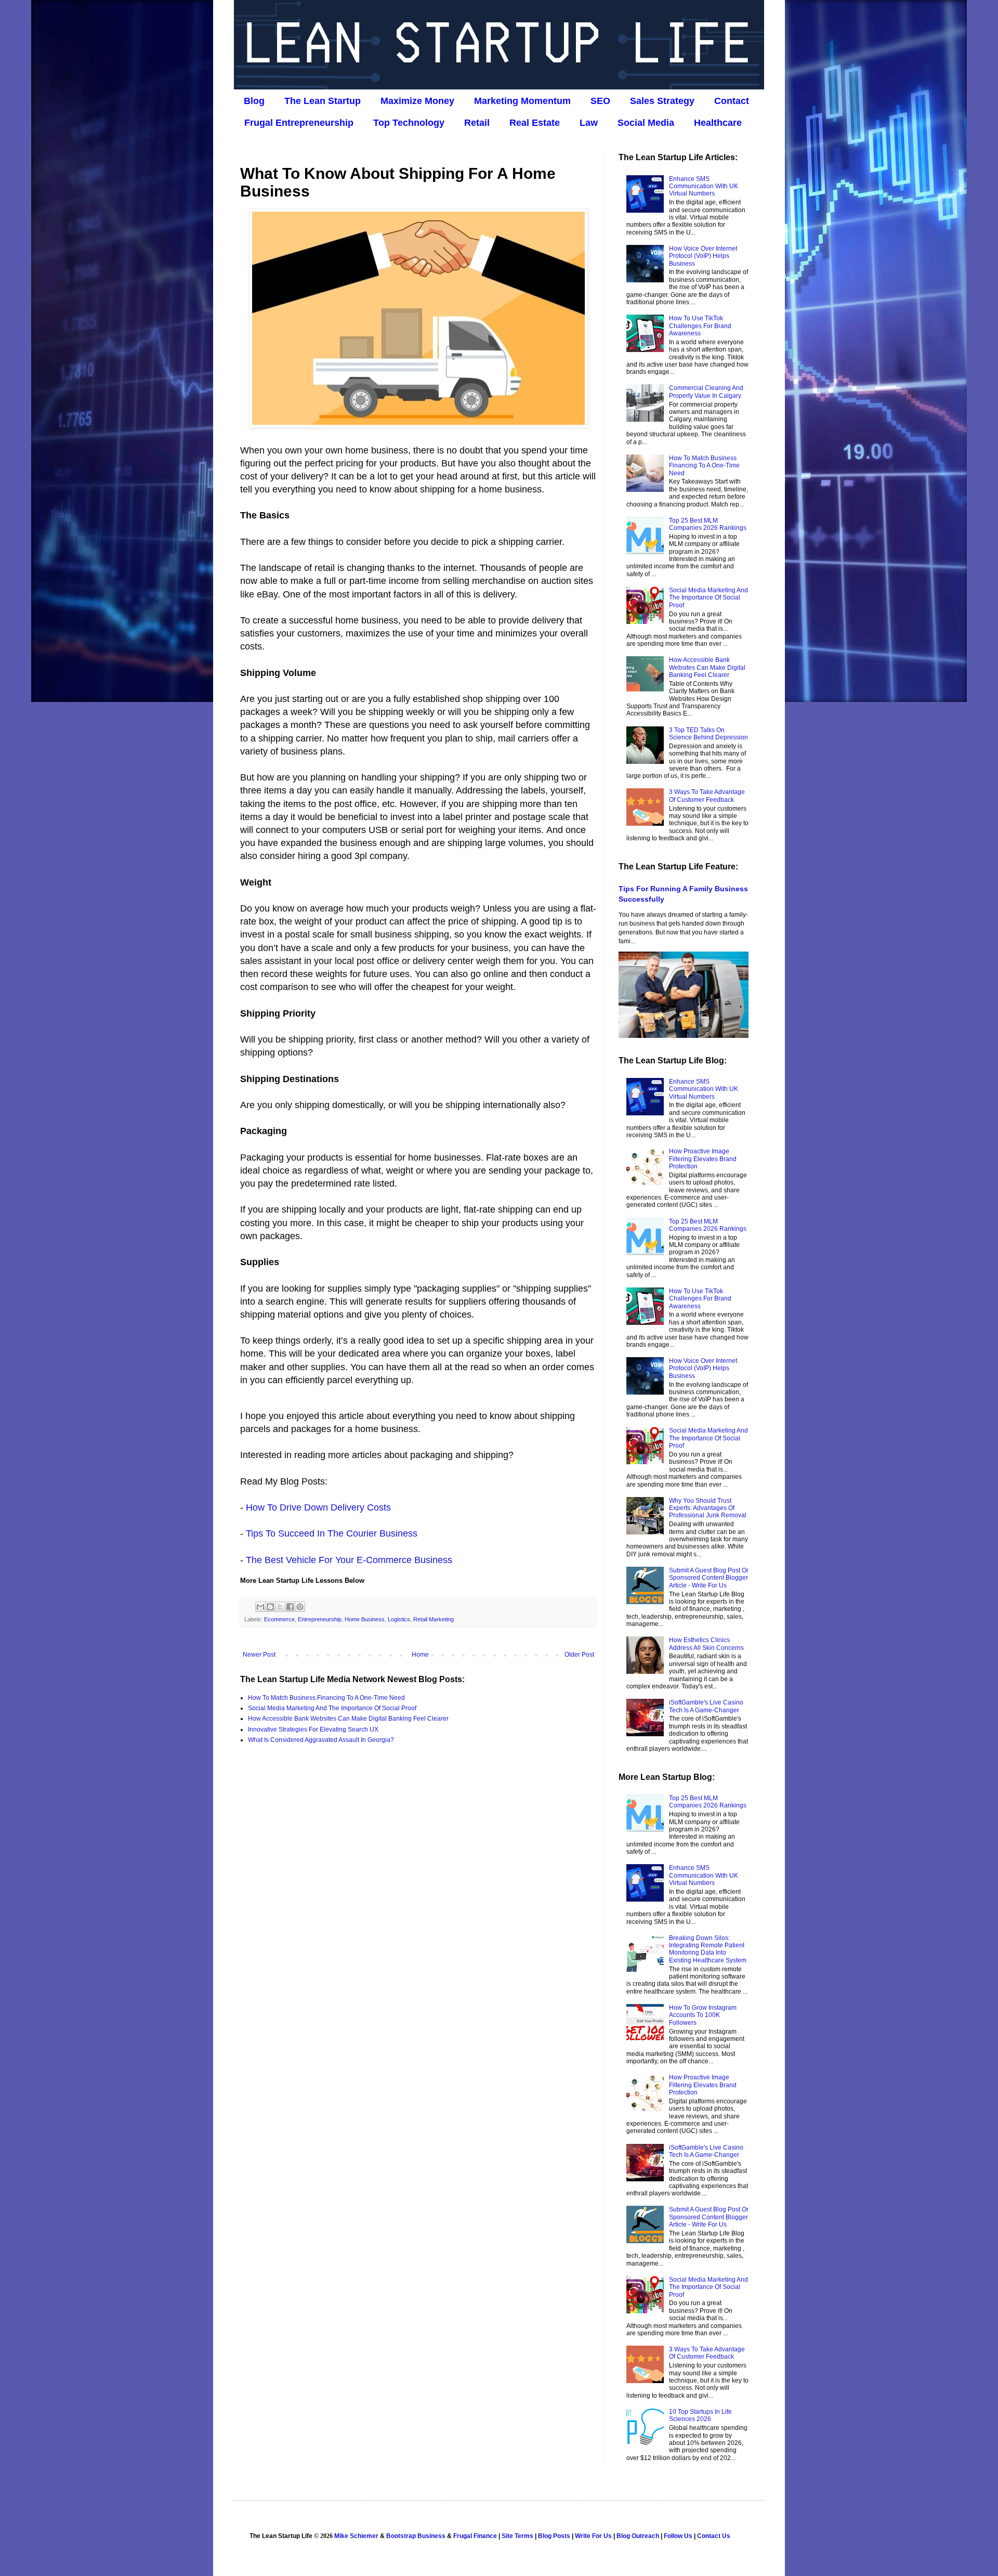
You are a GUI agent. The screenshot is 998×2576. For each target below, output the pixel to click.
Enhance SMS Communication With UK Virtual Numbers (704, 186)
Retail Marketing (434, 1619)
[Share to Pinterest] (300, 1607)
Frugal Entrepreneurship (299, 123)
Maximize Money (417, 101)
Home (420, 1655)
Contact (732, 101)
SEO (600, 101)
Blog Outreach (638, 2536)
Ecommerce (279, 1619)
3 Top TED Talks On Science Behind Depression (708, 734)
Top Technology (409, 123)
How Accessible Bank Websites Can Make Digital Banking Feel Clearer (348, 1719)
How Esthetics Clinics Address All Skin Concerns (706, 1644)
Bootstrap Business (416, 2536)
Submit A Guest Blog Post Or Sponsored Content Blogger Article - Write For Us (709, 1578)
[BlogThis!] (270, 1607)
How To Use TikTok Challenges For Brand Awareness (700, 326)
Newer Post (259, 1655)
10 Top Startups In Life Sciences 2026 (700, 2415)
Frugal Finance (475, 2536)
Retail (477, 123)
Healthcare (718, 123)
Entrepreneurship (320, 1619)
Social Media (646, 123)
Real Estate (535, 123)
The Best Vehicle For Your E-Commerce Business (349, 1560)
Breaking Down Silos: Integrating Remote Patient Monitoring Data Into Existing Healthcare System (708, 1949)
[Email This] (260, 1607)
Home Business (365, 1619)
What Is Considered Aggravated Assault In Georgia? (321, 1740)
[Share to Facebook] (290, 1607)
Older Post (579, 1655)
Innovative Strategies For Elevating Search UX (313, 1729)
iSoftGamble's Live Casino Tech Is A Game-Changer (706, 1706)
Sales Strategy (662, 101)
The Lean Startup (323, 101)
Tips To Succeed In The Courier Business (332, 1533)
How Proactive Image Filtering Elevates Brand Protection (703, 1159)
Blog (254, 101)
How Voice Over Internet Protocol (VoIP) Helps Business (703, 256)
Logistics (399, 1619)
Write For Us (593, 2536)
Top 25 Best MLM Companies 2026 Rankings (708, 524)
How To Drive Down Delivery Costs (318, 1507)
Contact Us (714, 2536)
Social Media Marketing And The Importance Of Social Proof (332, 1708)
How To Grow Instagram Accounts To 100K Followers (703, 2015)
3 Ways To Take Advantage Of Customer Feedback (707, 796)
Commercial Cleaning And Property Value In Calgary (706, 392)
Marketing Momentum (522, 101)
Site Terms (517, 2536)
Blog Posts (554, 2536)
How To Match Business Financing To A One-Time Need (326, 1698)
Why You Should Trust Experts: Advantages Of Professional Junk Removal (708, 1508)
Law (589, 123)
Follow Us (678, 2536)
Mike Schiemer (356, 2536)
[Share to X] (280, 1607)
